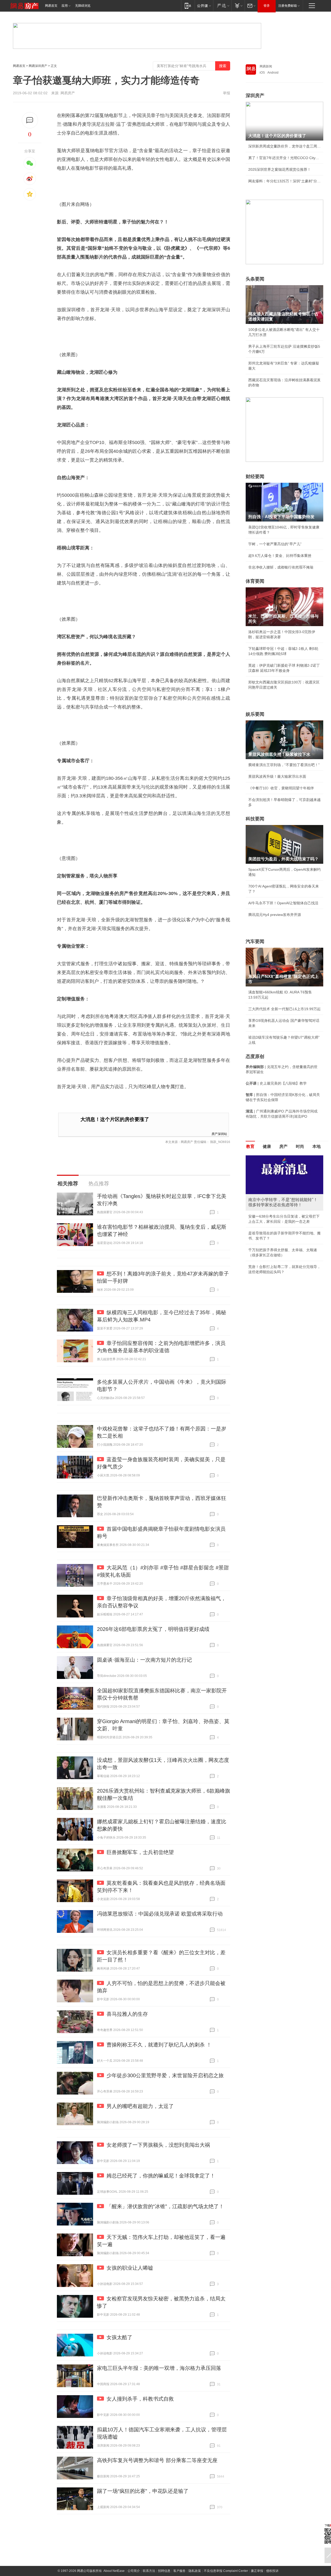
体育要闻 (255, 581)
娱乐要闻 (255, 714)
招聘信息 (164, 2571)
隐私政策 (195, 2571)
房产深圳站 (219, 1134)
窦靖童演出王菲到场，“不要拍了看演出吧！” (284, 765)
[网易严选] (222, 6)
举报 (227, 93)
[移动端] (188, 6)
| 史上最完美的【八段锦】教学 (276, 1083)
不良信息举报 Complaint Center (226, 2571)
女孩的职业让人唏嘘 (130, 2268)
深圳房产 (255, 96)
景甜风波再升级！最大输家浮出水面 (277, 776)
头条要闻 (255, 279)
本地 (317, 1146)
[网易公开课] (204, 6)
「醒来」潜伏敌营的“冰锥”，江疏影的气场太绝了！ (165, 2206)
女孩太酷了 (119, 2337)
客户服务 (179, 2571)
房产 (283, 1146)
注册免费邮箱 (288, 6)
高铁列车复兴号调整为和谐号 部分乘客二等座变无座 (157, 2460)
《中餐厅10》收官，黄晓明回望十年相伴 (281, 788)
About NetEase (114, 2571)
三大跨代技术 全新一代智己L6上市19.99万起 (284, 1009)
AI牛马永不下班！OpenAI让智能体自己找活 (283, 903)
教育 (250, 1146)
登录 (267, 6)
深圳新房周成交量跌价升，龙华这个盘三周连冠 (284, 146)
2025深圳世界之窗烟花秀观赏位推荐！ (280, 169)
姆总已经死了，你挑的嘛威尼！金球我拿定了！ (161, 2176)
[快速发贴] (30, 120)
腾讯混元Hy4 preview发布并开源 (275, 915)
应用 (65, 6)
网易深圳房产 (38, 66)
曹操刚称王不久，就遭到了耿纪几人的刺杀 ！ (159, 2045)
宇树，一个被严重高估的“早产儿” (275, 544)
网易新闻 (266, 66)
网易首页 (51, 6)
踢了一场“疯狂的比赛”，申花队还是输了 (143, 2491)
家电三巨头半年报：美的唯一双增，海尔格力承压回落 (159, 2368)
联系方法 (149, 2571)
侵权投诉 (272, 2571)
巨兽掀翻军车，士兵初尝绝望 (140, 1852)
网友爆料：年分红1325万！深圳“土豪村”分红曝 (284, 181)
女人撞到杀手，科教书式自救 (140, 2399)
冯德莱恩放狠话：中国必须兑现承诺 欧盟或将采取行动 (160, 1914)
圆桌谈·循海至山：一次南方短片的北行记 (144, 1660)
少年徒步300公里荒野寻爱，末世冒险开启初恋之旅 (165, 2075)
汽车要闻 (255, 941)
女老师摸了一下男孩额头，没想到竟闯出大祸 (158, 2145)
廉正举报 (257, 2571)
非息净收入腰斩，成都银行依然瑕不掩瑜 (281, 567)
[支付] (238, 6)
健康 (267, 1146)
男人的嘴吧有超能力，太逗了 (140, 2106)
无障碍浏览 (83, 6)
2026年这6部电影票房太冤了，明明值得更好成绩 (153, 1629)
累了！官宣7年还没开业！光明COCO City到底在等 (284, 158)
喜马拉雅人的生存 (127, 2014)
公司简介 (134, 2571)
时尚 (300, 1146)
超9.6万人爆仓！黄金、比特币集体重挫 (280, 556)
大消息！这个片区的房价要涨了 (115, 1119)
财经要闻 (255, 477)
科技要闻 (255, 819)
